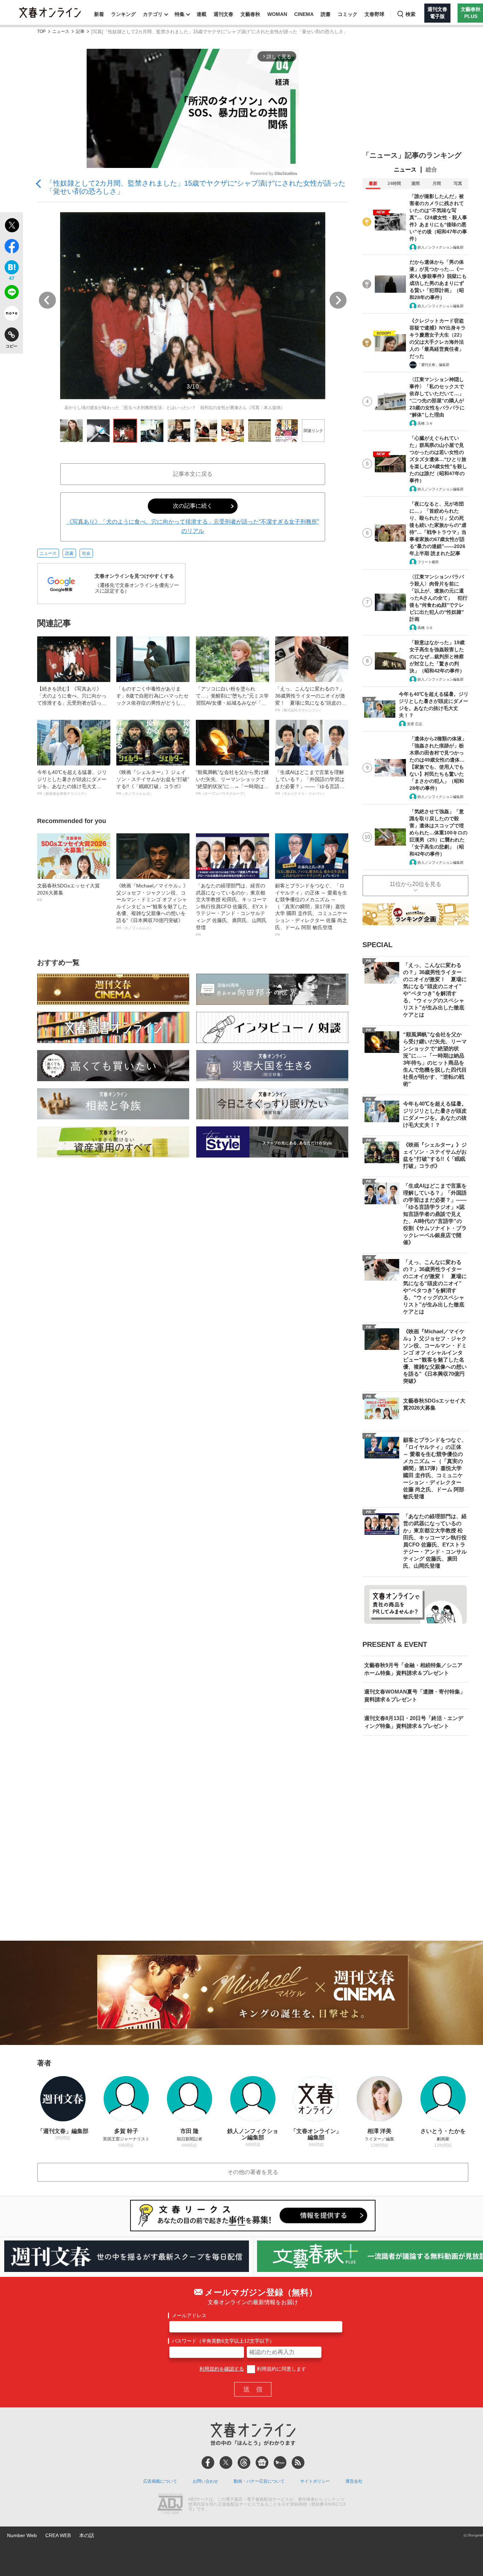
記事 (80, 32)
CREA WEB (58, 2535)
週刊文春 (223, 14)
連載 (202, 14)
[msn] (280, 2463)
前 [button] (47, 300)
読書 (326, 14)
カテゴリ (153, 14)
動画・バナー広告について (259, 2481)
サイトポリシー (315, 2481)
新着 (99, 14)
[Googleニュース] (262, 2463)
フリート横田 (428, 562)
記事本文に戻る (193, 474)
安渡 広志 (415, 724)
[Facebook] (208, 2463)
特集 (180, 14)
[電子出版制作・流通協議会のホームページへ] (170, 2505)
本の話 (87, 2535)
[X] (226, 2463)
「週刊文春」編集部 (433, 365)
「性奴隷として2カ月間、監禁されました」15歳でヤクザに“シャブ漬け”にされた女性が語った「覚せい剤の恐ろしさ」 (196, 187)
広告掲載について (160, 2481)
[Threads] (244, 2463)
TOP (41, 32)
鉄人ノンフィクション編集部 (441, 247)
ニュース (61, 32)
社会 (86, 553)
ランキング (123, 14)
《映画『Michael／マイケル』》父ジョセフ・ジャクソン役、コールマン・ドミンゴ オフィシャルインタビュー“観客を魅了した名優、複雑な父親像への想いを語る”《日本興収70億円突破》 (152, 906)
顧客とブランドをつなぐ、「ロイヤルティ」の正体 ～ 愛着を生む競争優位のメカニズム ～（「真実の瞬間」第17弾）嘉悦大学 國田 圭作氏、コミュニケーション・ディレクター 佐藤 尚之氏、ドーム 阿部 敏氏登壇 (311, 910)
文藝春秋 (250, 14)
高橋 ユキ (425, 423)
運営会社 (354, 2481)
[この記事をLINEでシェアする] (11, 293)
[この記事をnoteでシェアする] (11, 315)
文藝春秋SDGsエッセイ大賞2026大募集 (68, 892)
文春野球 (374, 14)
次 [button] (338, 300)
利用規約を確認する (222, 2369)
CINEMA (304, 14)
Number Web (22, 2535)
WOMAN (277, 14)
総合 (431, 170)
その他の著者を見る (253, 2172)
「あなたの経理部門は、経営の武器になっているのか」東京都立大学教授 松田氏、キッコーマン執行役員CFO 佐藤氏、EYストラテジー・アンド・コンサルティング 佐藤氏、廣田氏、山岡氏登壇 (232, 910)
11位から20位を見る (415, 884)
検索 (411, 14)
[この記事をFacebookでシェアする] (11, 247)
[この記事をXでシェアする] (11, 226)
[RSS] (298, 2463)
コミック (348, 14)
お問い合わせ (205, 2481)
